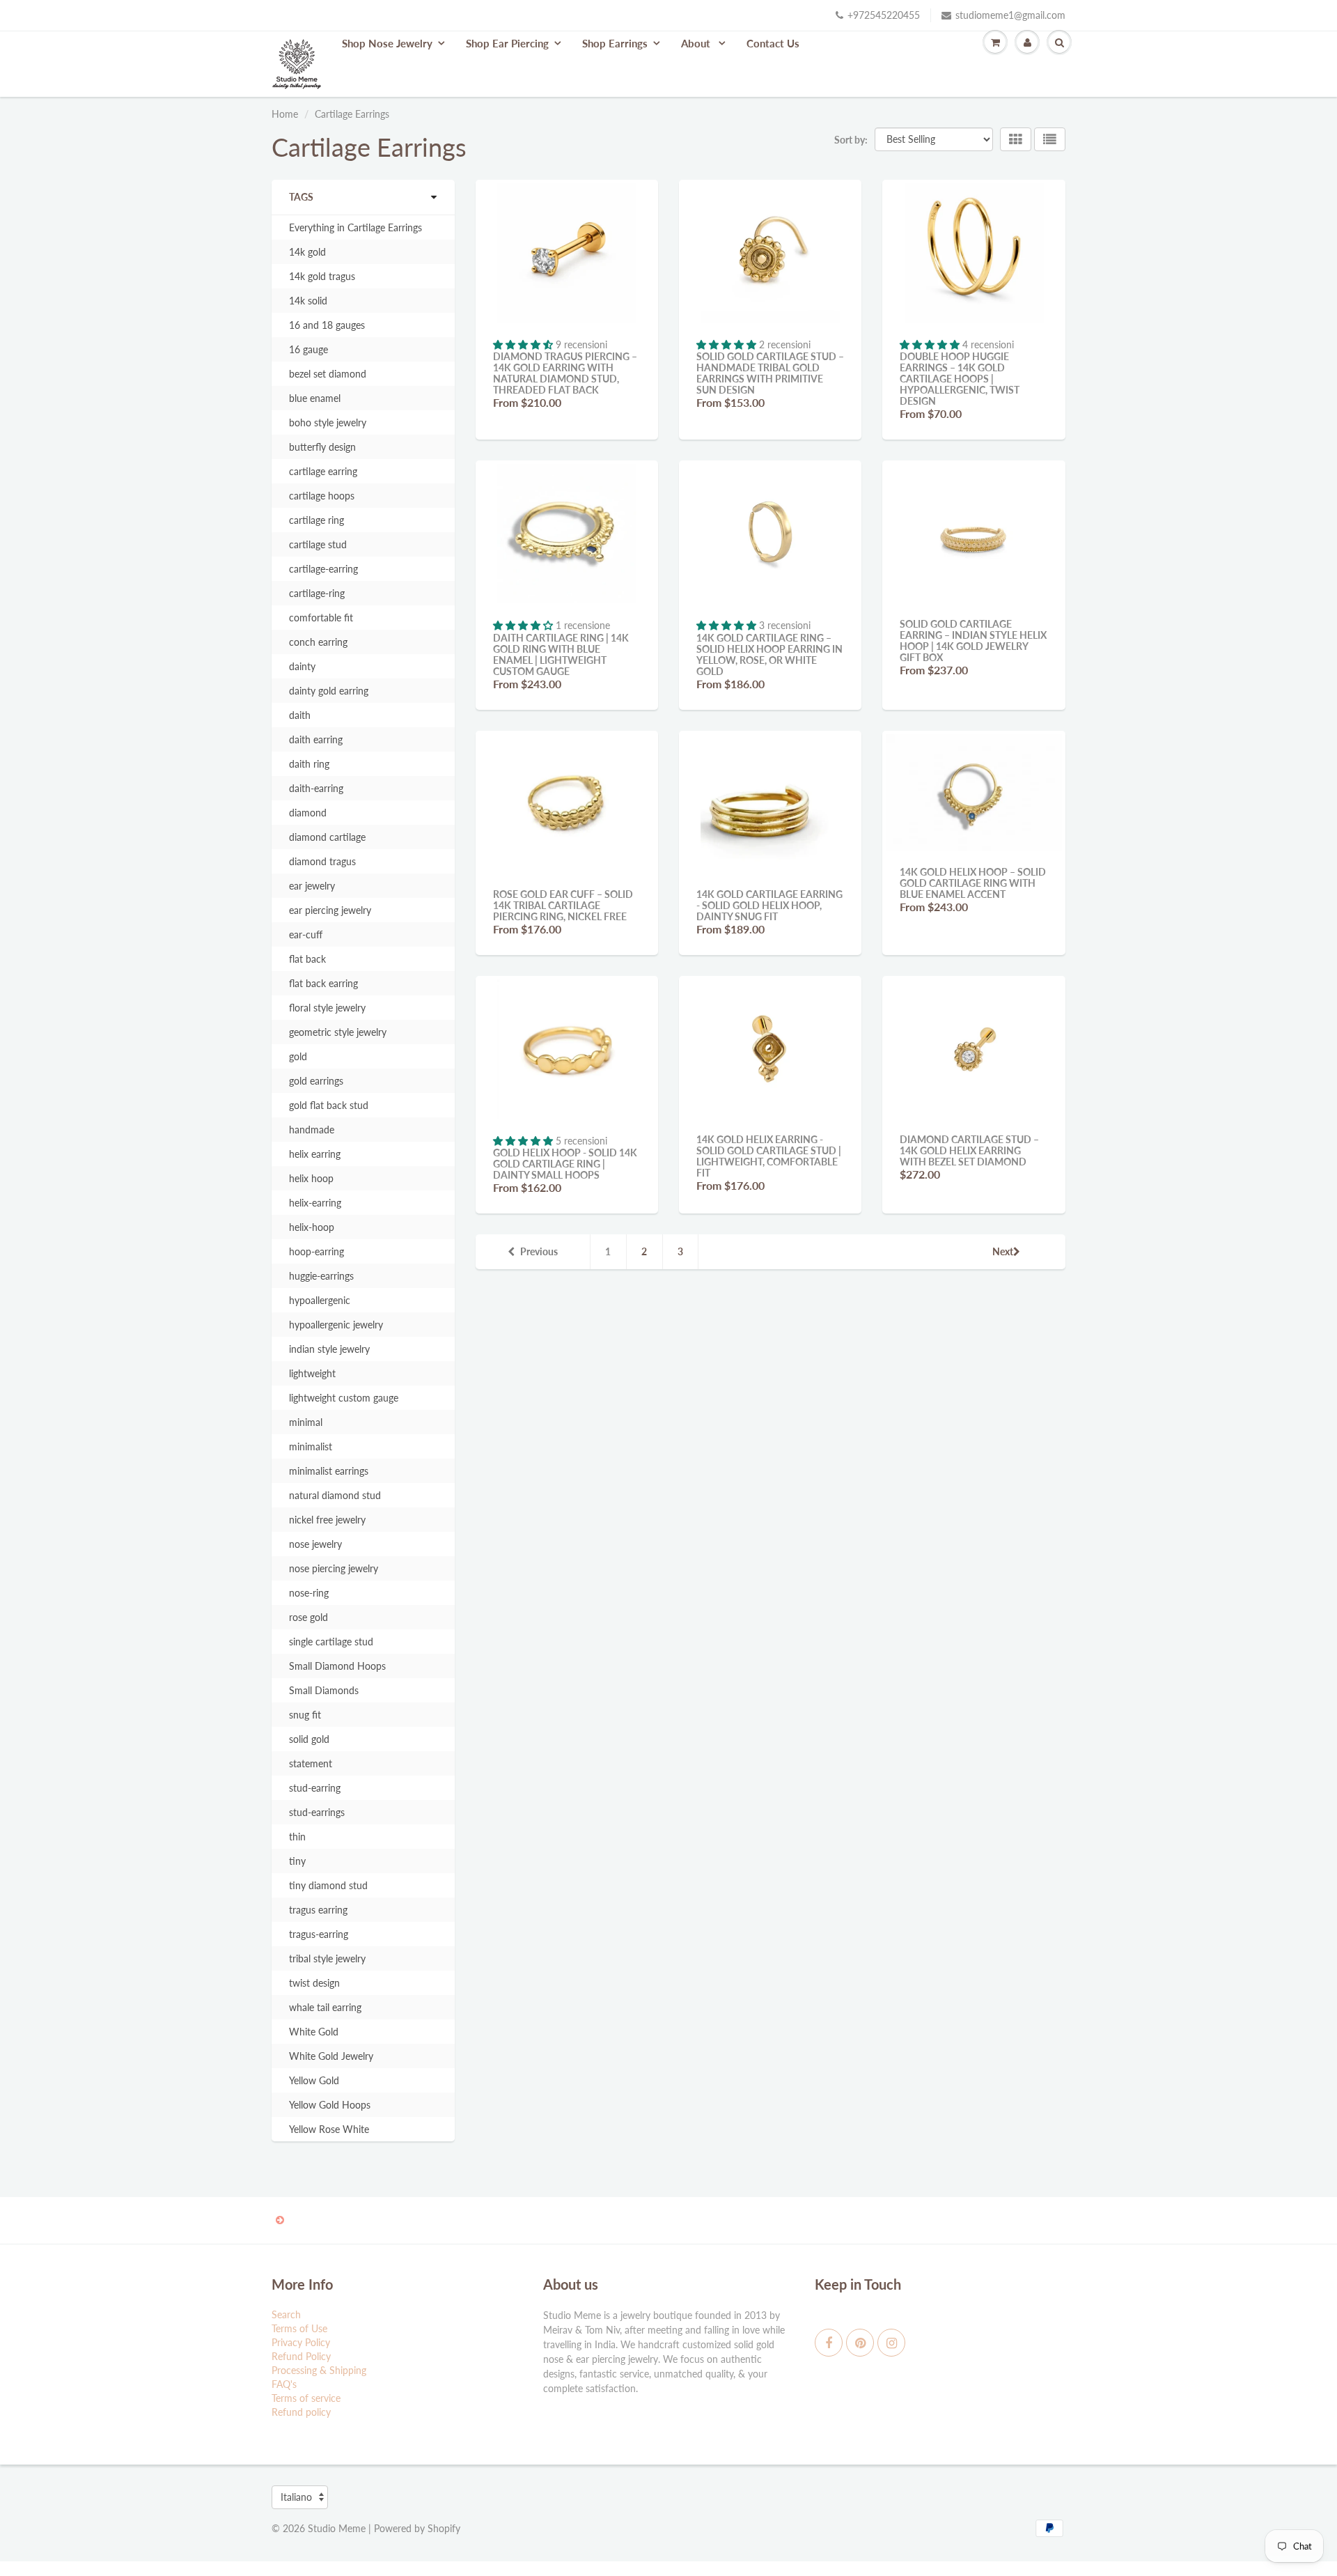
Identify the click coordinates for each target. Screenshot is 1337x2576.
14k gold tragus (322, 276)
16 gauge (308, 349)
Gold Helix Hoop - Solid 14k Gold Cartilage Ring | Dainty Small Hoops (565, 1164)
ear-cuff (306, 934)
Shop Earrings (615, 43)
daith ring (309, 764)
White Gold (314, 2032)
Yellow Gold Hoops (330, 2105)
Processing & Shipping (319, 2370)
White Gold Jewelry (331, 2056)
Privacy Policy (301, 2342)
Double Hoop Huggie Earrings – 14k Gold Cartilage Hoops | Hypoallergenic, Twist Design (960, 379)
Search (286, 2314)
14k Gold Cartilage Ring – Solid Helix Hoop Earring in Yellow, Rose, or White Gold (769, 654)
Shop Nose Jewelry (387, 43)
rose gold (308, 1617)
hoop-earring (316, 1251)
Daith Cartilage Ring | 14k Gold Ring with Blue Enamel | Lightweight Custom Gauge (561, 654)
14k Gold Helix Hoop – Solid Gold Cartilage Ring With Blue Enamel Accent (973, 883)
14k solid (308, 301)
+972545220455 (884, 15)
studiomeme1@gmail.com (1010, 15)
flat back (307, 959)
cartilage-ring (317, 593)
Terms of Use (299, 2328)
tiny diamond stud (328, 1885)
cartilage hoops (322, 496)
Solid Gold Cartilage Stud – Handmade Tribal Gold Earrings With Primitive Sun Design (770, 373)
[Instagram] (891, 2343)
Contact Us (773, 43)
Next (1003, 1251)
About (697, 43)
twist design (314, 1983)
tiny (297, 1861)
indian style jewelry (329, 1349)
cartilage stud (318, 544)
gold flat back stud (329, 1105)
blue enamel (315, 398)
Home (285, 114)
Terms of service (306, 2398)
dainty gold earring (329, 691)
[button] (524, 344)
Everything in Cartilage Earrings (355, 227)
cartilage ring (316, 520)
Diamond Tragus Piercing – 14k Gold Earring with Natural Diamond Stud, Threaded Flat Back (565, 373)
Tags (301, 197)
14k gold (307, 252)
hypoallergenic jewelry (336, 1325)
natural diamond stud (335, 1495)
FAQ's (284, 2384)
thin (297, 1837)
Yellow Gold (314, 2080)
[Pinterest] (860, 2343)
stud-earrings (317, 1812)
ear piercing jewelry (330, 910)
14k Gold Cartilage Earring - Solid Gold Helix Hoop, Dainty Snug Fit (769, 905)
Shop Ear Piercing (507, 43)
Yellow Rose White (329, 2129)
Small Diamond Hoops (337, 1666)
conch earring (318, 642)
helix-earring (315, 1203)
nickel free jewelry (327, 1520)
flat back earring (323, 983)
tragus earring (318, 1910)
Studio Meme (337, 2528)
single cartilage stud (331, 1642)
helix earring (315, 1154)
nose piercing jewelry (334, 1568)
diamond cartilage (327, 837)
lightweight (312, 1373)
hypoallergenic (320, 1300)
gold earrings (316, 1081)
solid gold (309, 1739)
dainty (302, 666)
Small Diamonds (324, 1690)
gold (298, 1056)
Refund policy (301, 2412)
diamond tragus (322, 861)
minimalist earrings (329, 1471)
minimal (306, 1422)
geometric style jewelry (338, 1032)
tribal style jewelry (327, 1958)
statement (311, 1763)
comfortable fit (321, 618)
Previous (539, 1251)
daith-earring (316, 788)
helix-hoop (312, 1227)
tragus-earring (319, 1934)
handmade (312, 1130)
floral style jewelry (327, 1008)
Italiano (296, 2497)
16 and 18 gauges (327, 325)
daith (300, 715)
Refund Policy (301, 2356)
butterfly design (322, 447)
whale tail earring (325, 2007)
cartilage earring (323, 471)
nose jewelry (315, 1544)
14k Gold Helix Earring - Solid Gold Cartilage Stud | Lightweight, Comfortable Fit (769, 1156)
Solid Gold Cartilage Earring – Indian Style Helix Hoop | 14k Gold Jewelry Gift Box (973, 641)
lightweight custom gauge (344, 1398)
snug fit (305, 1715)
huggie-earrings (321, 1276)
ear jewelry (312, 886)
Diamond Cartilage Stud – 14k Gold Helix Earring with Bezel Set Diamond (969, 1150)
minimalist (311, 1446)
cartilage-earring (323, 569)
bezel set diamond (328, 374)
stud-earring (315, 1788)
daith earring (316, 739)
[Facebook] (829, 2343)
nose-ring (309, 1593)
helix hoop (311, 1178)
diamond (308, 813)
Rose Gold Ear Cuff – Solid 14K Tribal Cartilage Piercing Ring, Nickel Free (563, 905)
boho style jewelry (328, 422)
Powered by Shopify (417, 2528)
